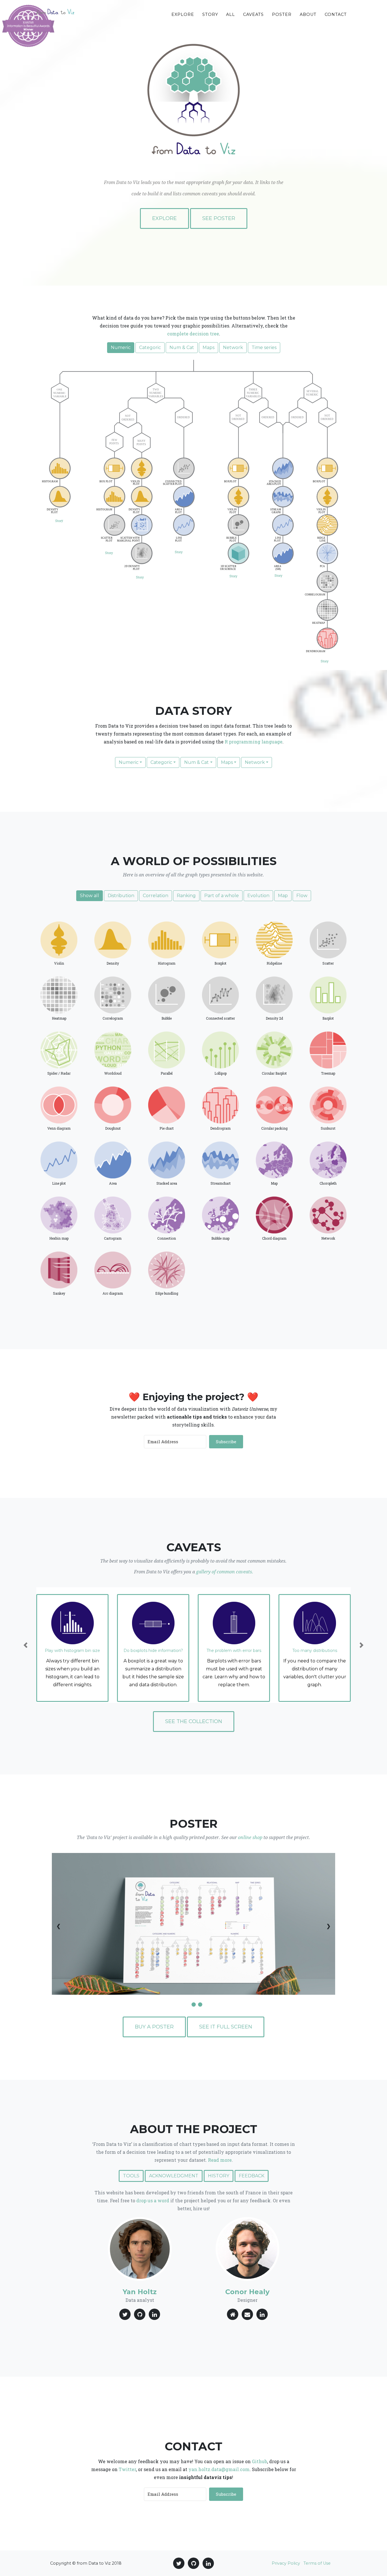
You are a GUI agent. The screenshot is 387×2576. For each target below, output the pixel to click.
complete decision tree (193, 334)
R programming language (254, 742)
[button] (26, 1645)
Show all (90, 896)
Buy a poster (154, 2027)
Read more (220, 2160)
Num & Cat (182, 347)
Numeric (121, 347)
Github (260, 2461)
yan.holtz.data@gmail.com (219, 2469)
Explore (183, 14)
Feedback (252, 2176)
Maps (209, 347)
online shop (250, 1838)
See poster (219, 218)
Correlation (156, 896)
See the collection (194, 1721)
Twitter (127, 2469)
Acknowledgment (174, 2176)
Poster (282, 14)
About (308, 14)
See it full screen (226, 2027)
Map (283, 896)
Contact (336, 14)
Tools (131, 2176)
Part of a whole (222, 896)
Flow (302, 896)
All (230, 14)
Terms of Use (317, 2563)
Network (233, 347)
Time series (264, 347)
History (219, 2176)
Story (210, 14)
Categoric (150, 347)
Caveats (253, 14)
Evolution (258, 896)
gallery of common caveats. (225, 1572)
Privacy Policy (286, 2563)
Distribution (121, 896)
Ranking (186, 896)
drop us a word (153, 2200)
